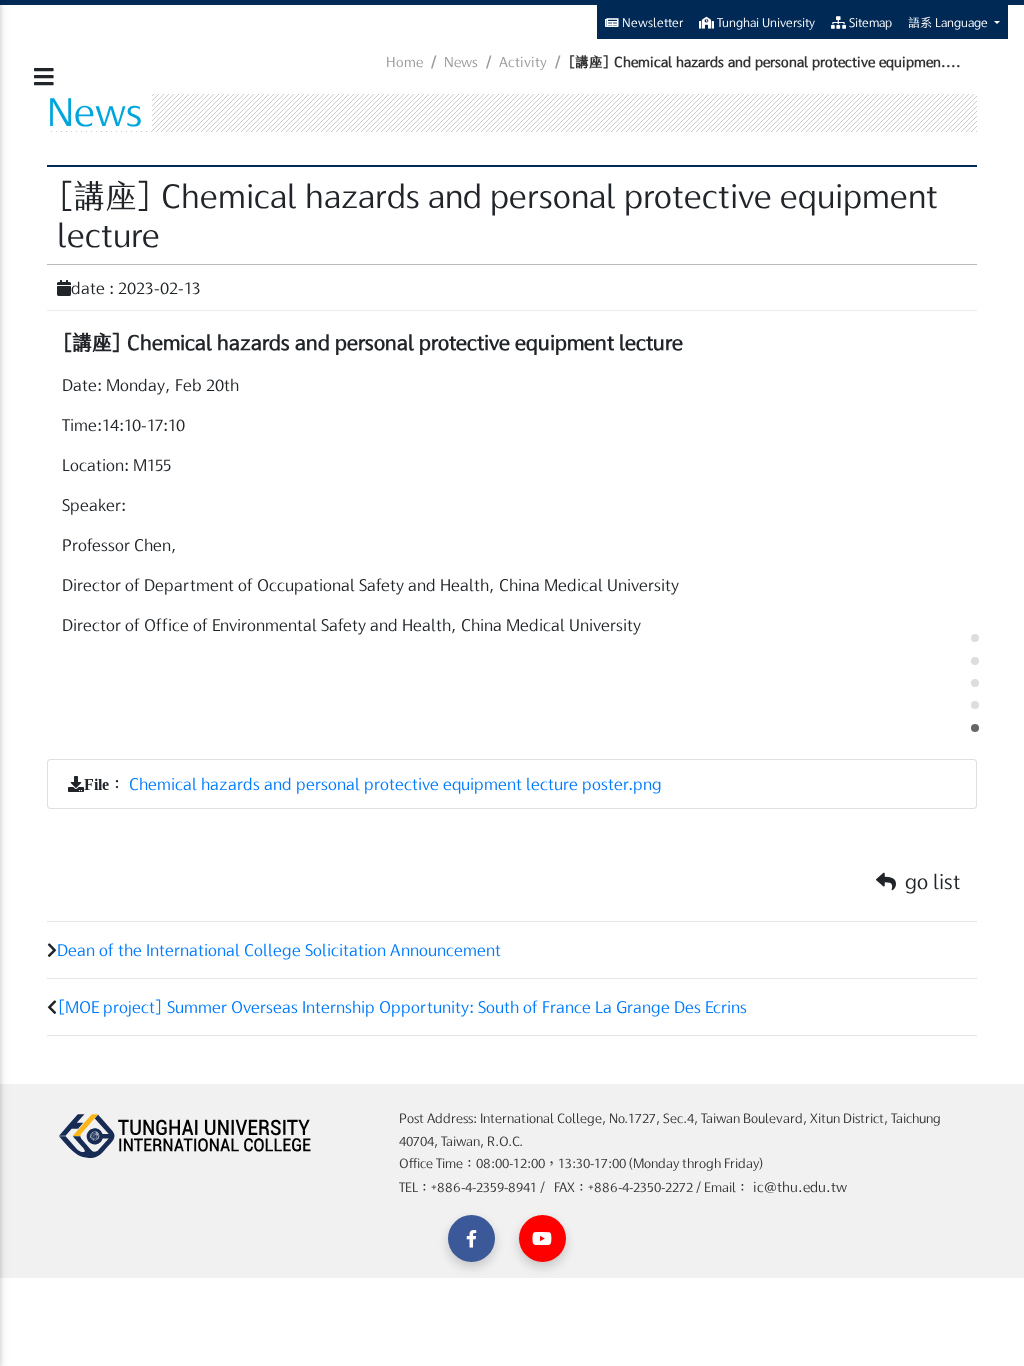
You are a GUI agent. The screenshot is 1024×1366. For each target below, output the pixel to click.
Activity (523, 62)
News (461, 62)
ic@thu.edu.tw (798, 1187)
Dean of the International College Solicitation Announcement (279, 950)
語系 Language (949, 22)
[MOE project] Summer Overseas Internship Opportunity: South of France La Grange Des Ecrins (402, 1007)
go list (930, 881)
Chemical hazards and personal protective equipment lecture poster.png (395, 784)
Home (404, 62)
